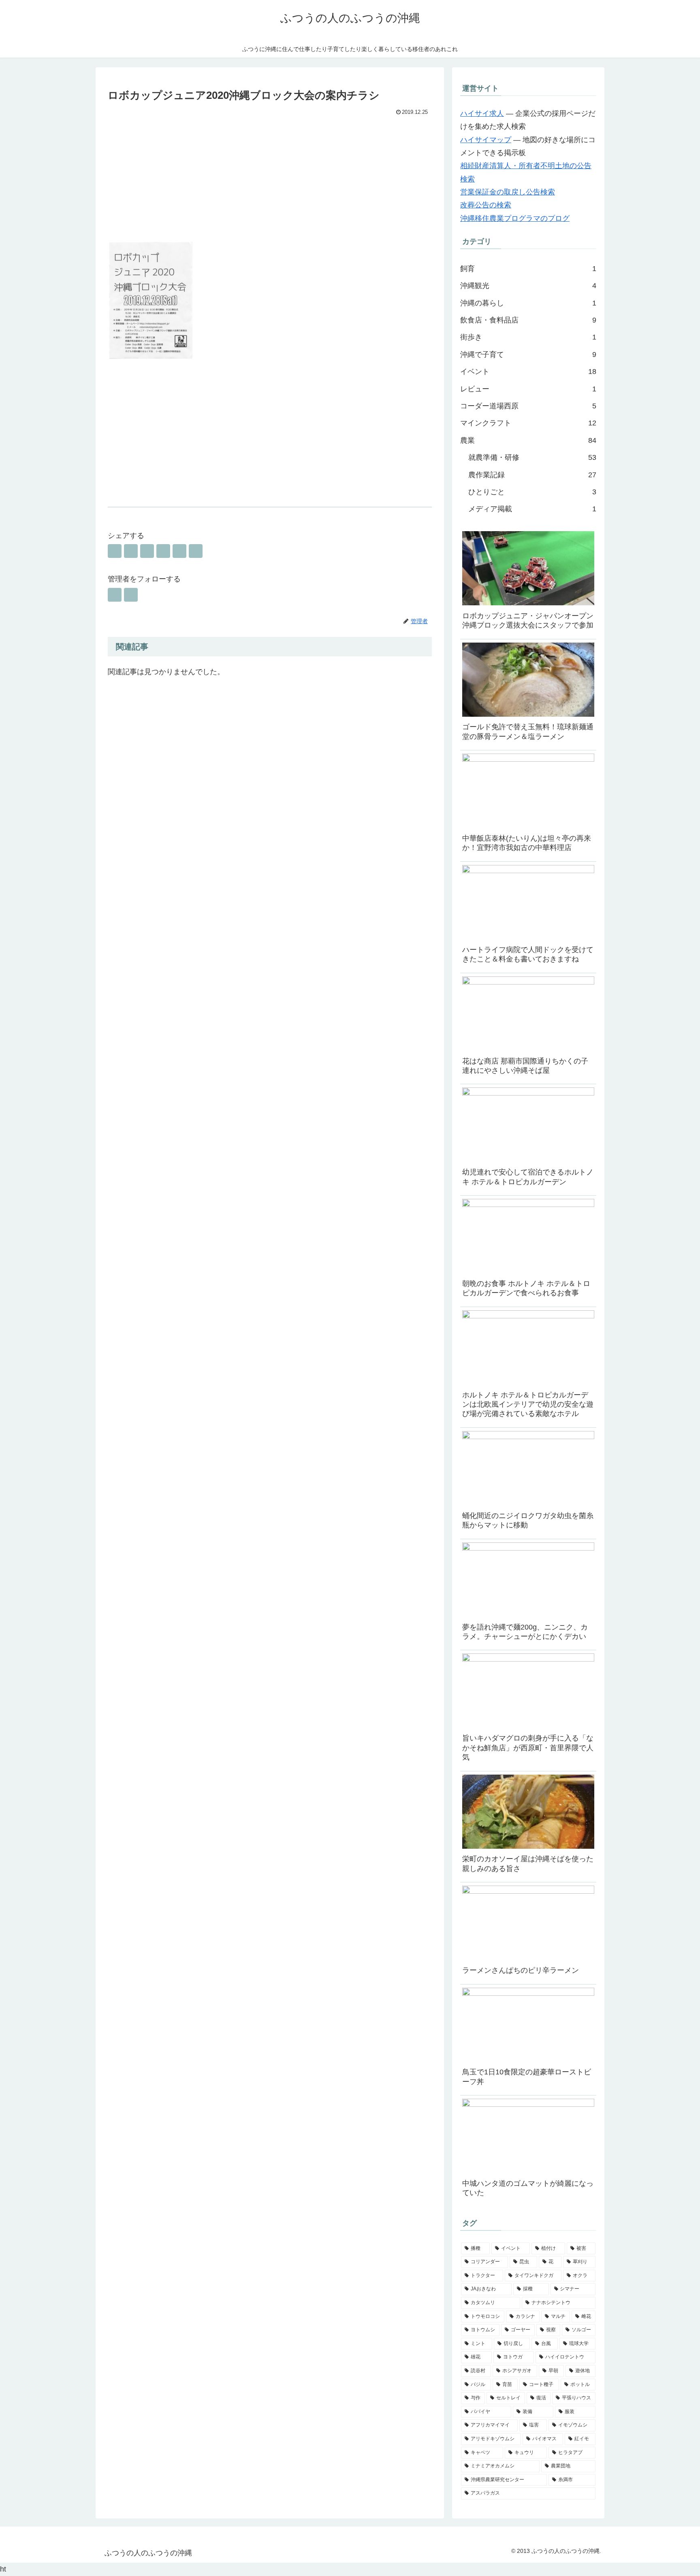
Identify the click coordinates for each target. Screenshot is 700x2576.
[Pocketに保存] (163, 551)
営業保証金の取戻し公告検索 (508, 192)
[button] (196, 551)
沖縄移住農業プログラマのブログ (515, 218)
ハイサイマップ (486, 140)
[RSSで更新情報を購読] (131, 595)
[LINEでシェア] (179, 551)
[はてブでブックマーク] (147, 551)
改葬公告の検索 (486, 205)
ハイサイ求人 (482, 113)
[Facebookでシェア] (131, 551)
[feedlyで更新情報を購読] (115, 595)
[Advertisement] (270, 179)
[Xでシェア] (115, 551)
